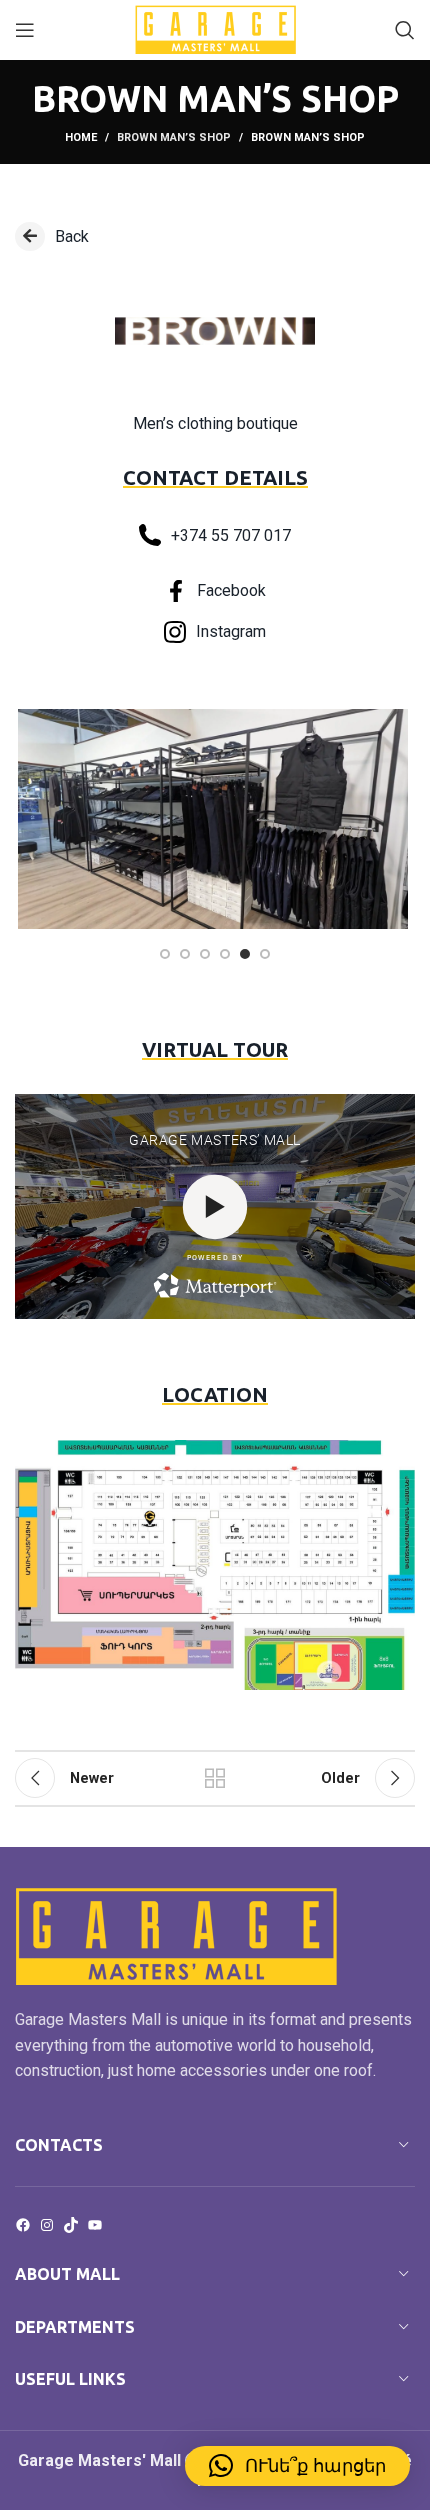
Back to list (215, 1778)
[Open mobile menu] (25, 30)
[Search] (405, 30)
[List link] (215, 237)
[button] (297, 2466)
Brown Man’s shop (174, 137)
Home (81, 137)
